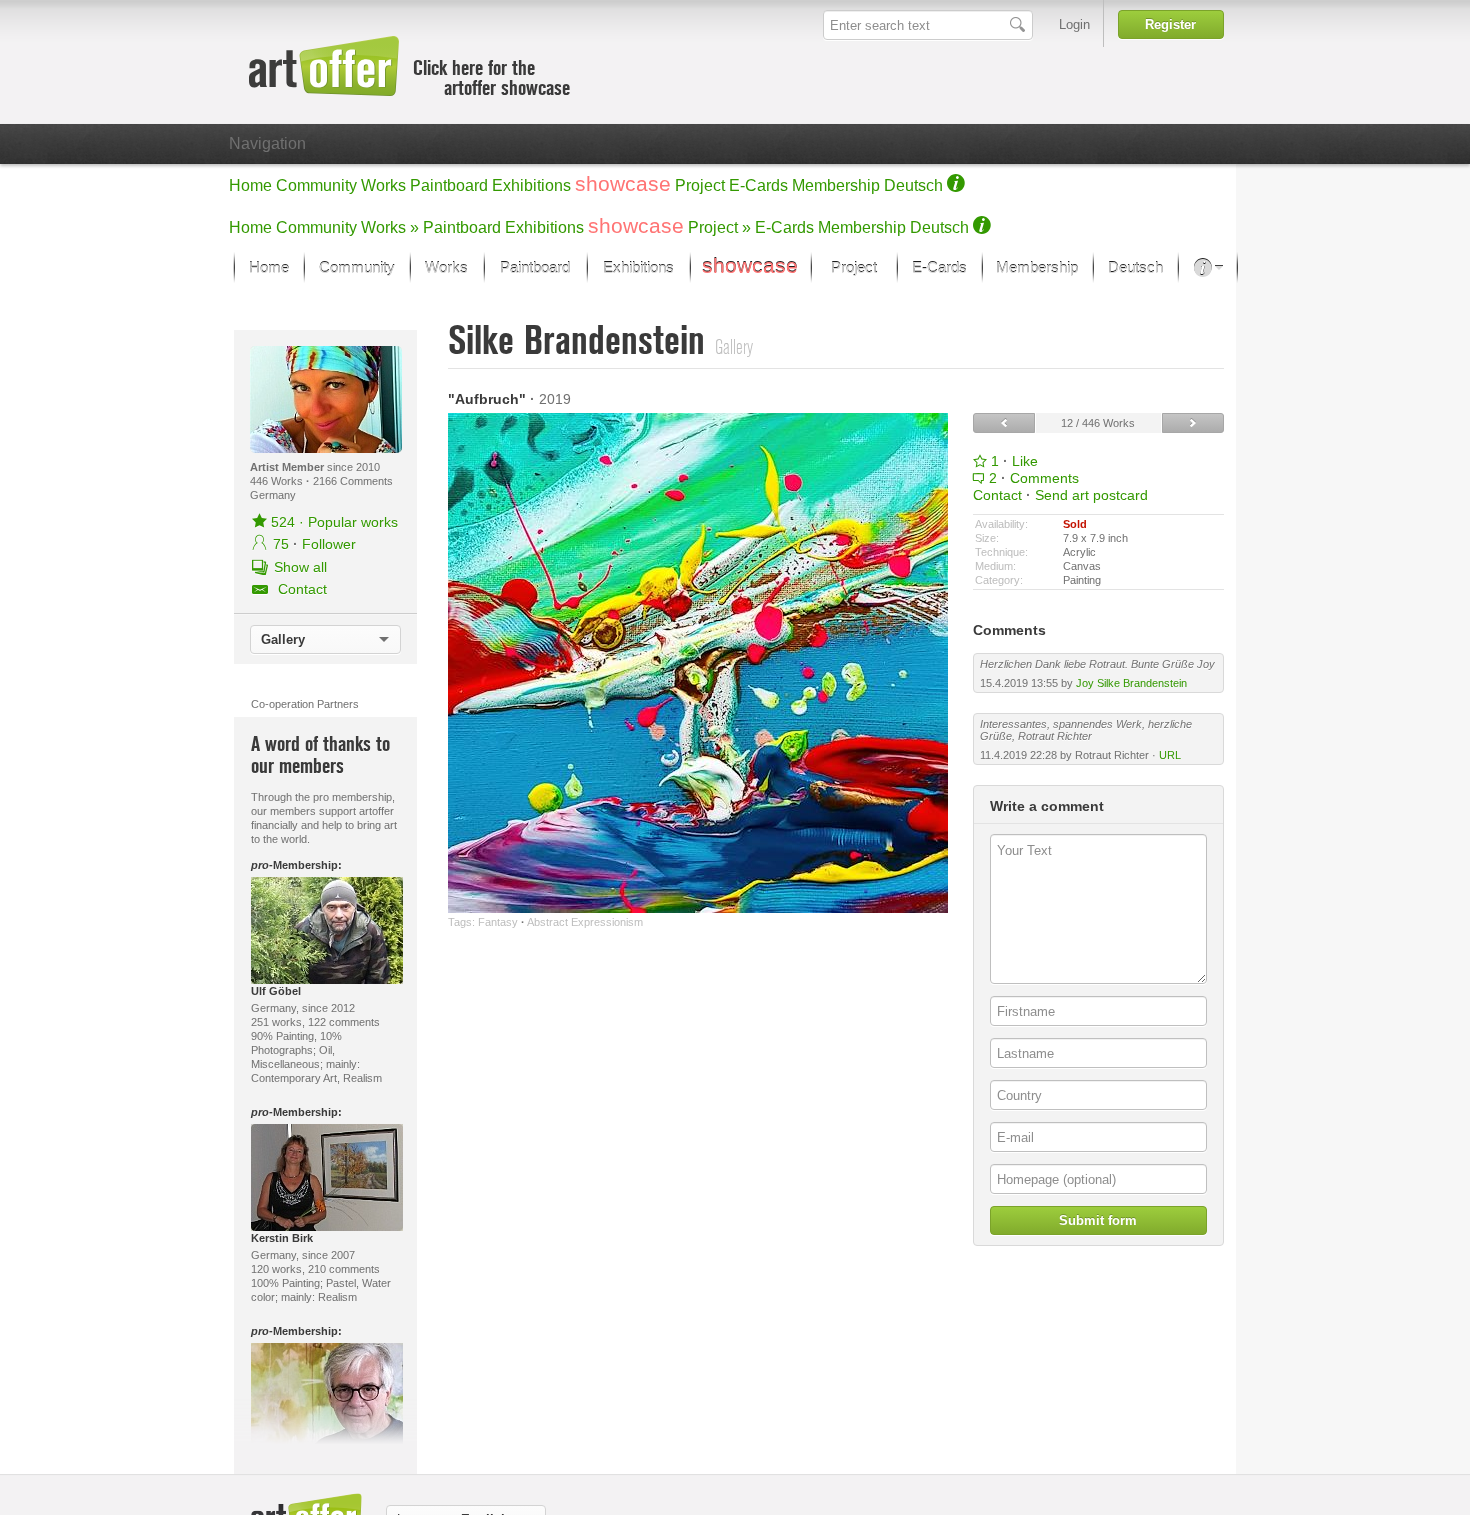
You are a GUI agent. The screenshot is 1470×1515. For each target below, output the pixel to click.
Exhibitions (531, 185)
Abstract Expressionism (585, 922)
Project (700, 185)
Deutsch (913, 185)
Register (1170, 24)
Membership (836, 185)
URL (1170, 755)
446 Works (278, 481)
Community (316, 185)
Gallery (283, 639)
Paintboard (449, 185)
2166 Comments (353, 481)
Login (1074, 24)
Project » (719, 227)
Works (383, 185)
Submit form (1098, 1220)
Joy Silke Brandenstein (1131, 683)
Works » (390, 227)
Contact (997, 495)
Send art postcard (1091, 495)
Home (250, 185)
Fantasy (498, 922)
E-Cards (758, 185)
